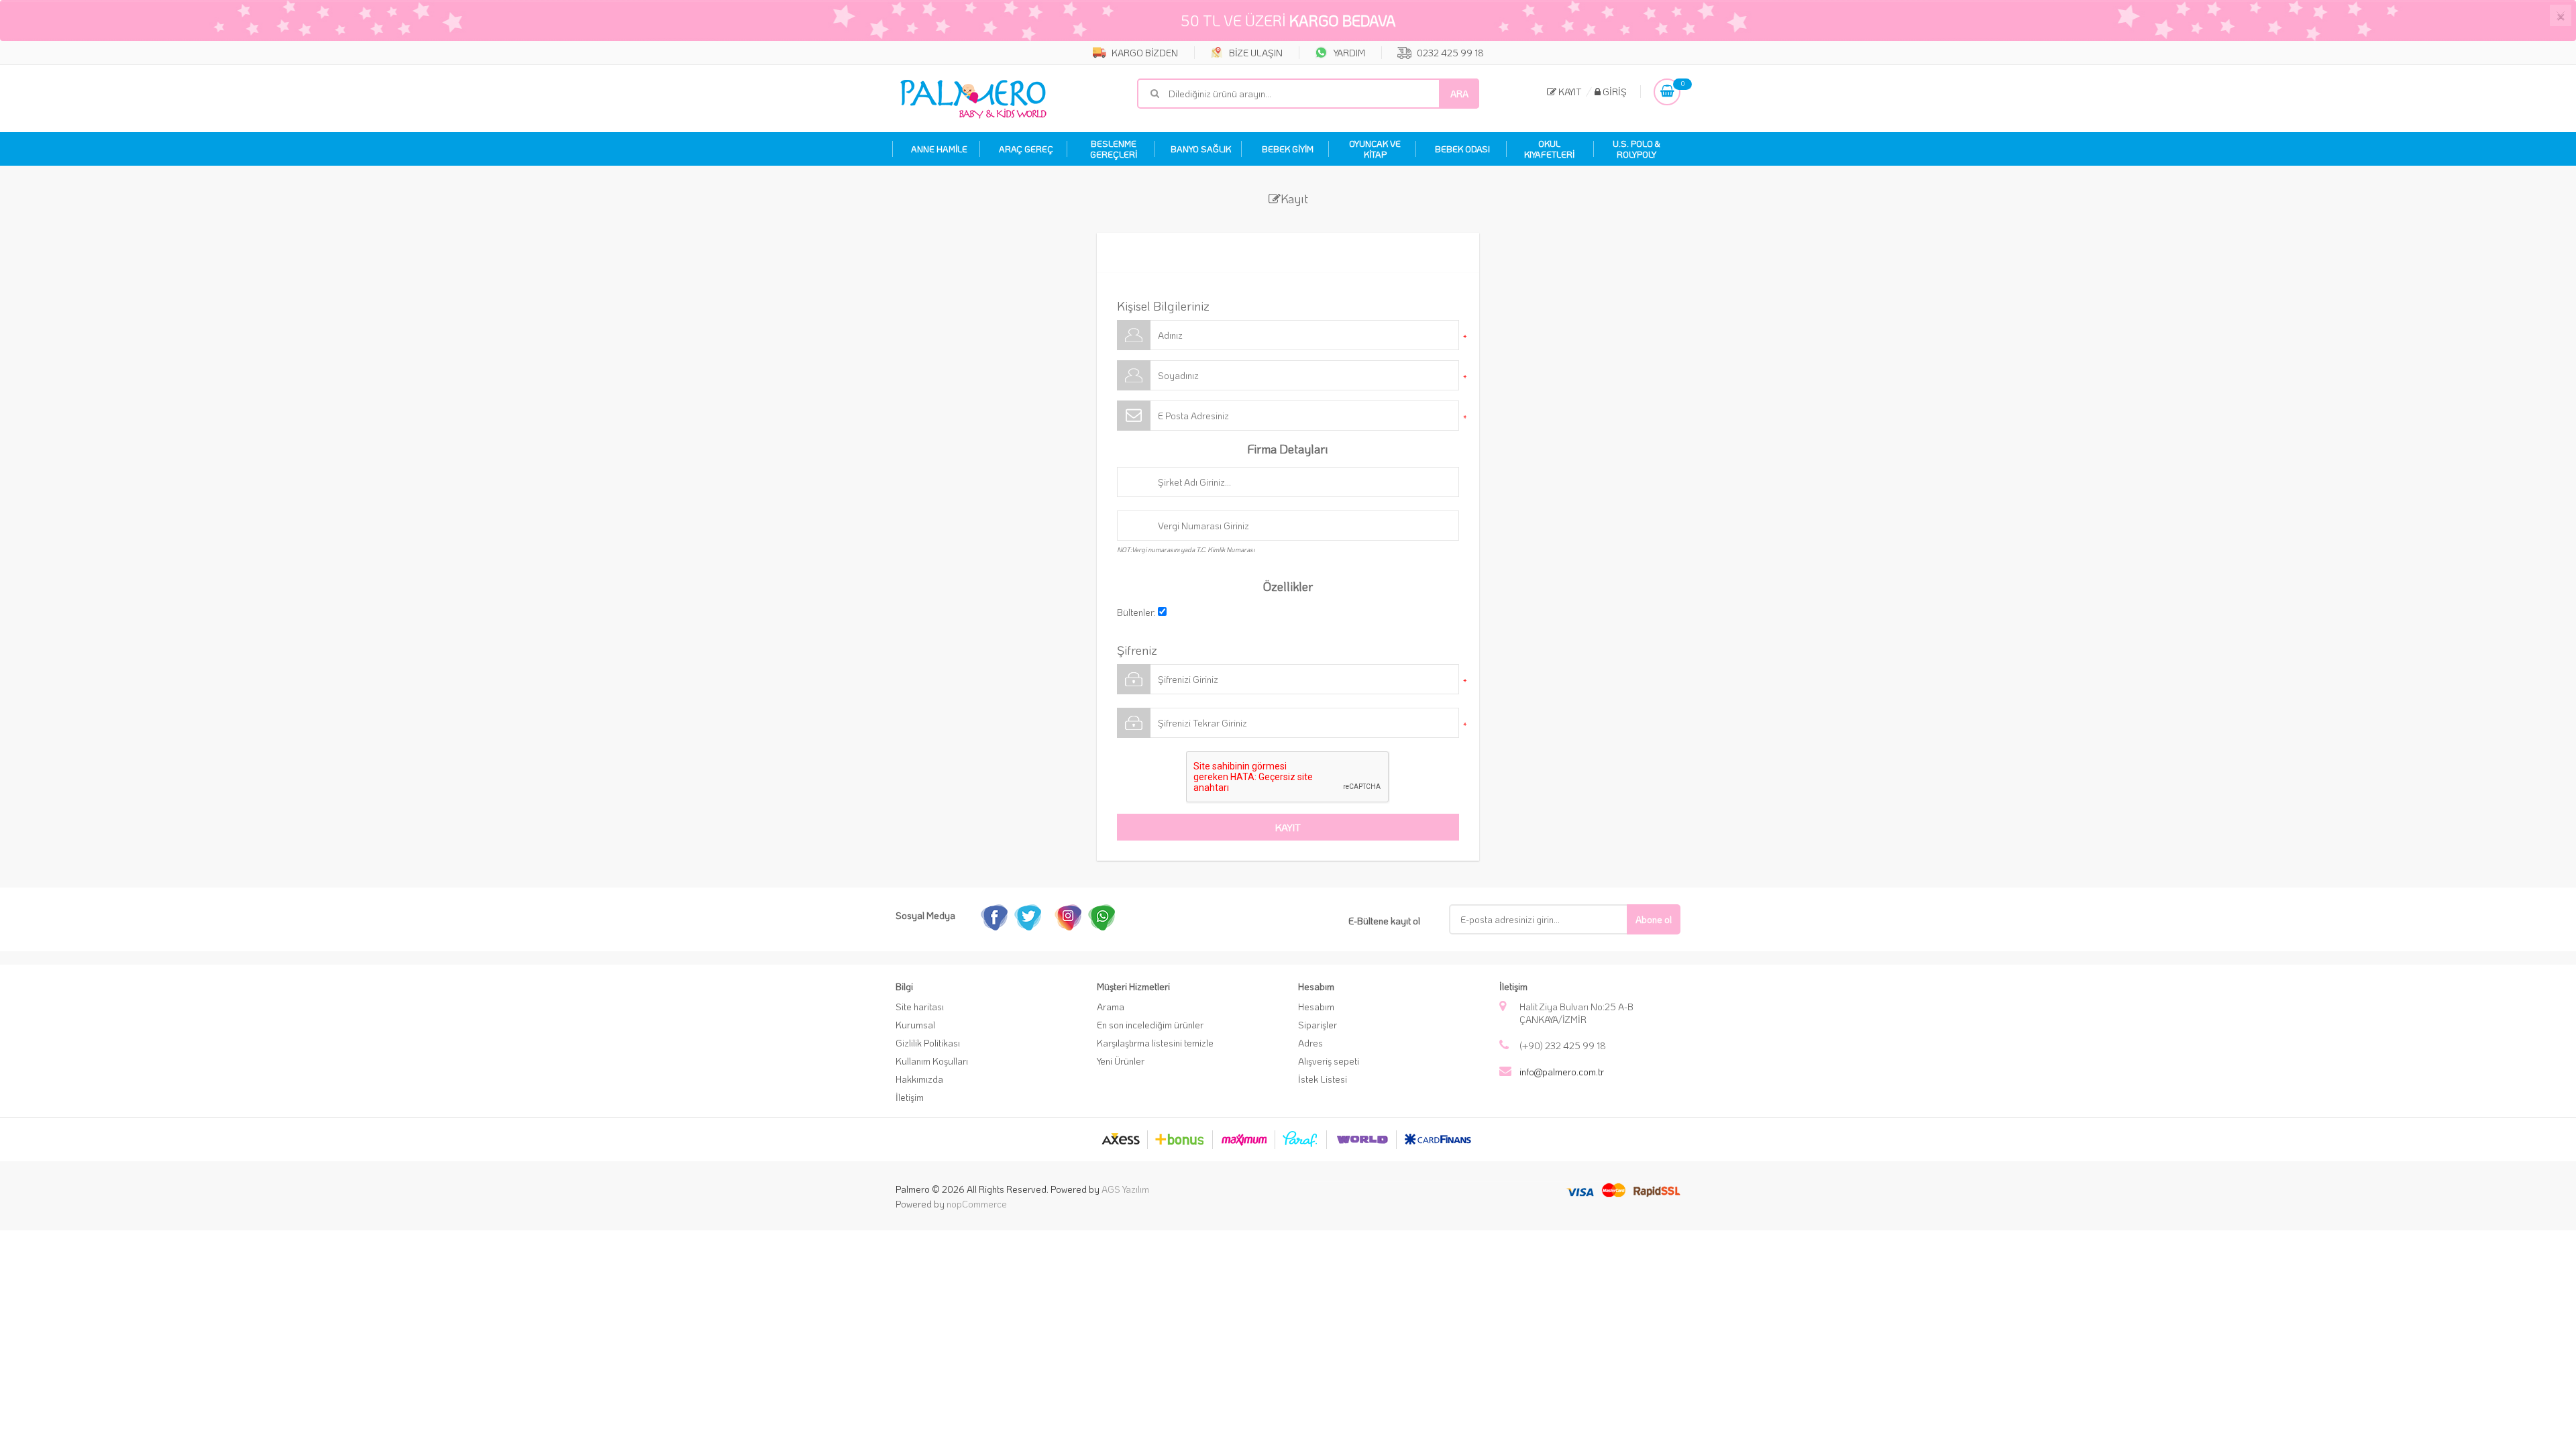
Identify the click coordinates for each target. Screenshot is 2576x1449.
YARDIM (1348, 53)
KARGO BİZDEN (1144, 53)
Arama (1111, 1007)
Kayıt (1569, 92)
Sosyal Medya (925, 915)
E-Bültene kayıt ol (1384, 921)
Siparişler (1318, 1025)
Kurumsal (915, 1025)
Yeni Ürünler (1121, 1061)
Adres (1310, 1043)
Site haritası (920, 1007)
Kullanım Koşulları (932, 1061)
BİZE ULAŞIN (1255, 53)
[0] (1667, 92)
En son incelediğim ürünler (1150, 1025)
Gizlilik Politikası (928, 1043)
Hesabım (1316, 1007)
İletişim (910, 1097)
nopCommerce (977, 1204)
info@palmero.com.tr (1562, 1072)
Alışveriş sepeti (1329, 1061)
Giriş (1614, 92)
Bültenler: (1136, 612)
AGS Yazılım (1125, 1189)
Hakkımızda (919, 1079)
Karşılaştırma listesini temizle (1155, 1043)
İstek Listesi (1323, 1079)
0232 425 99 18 (1449, 53)
